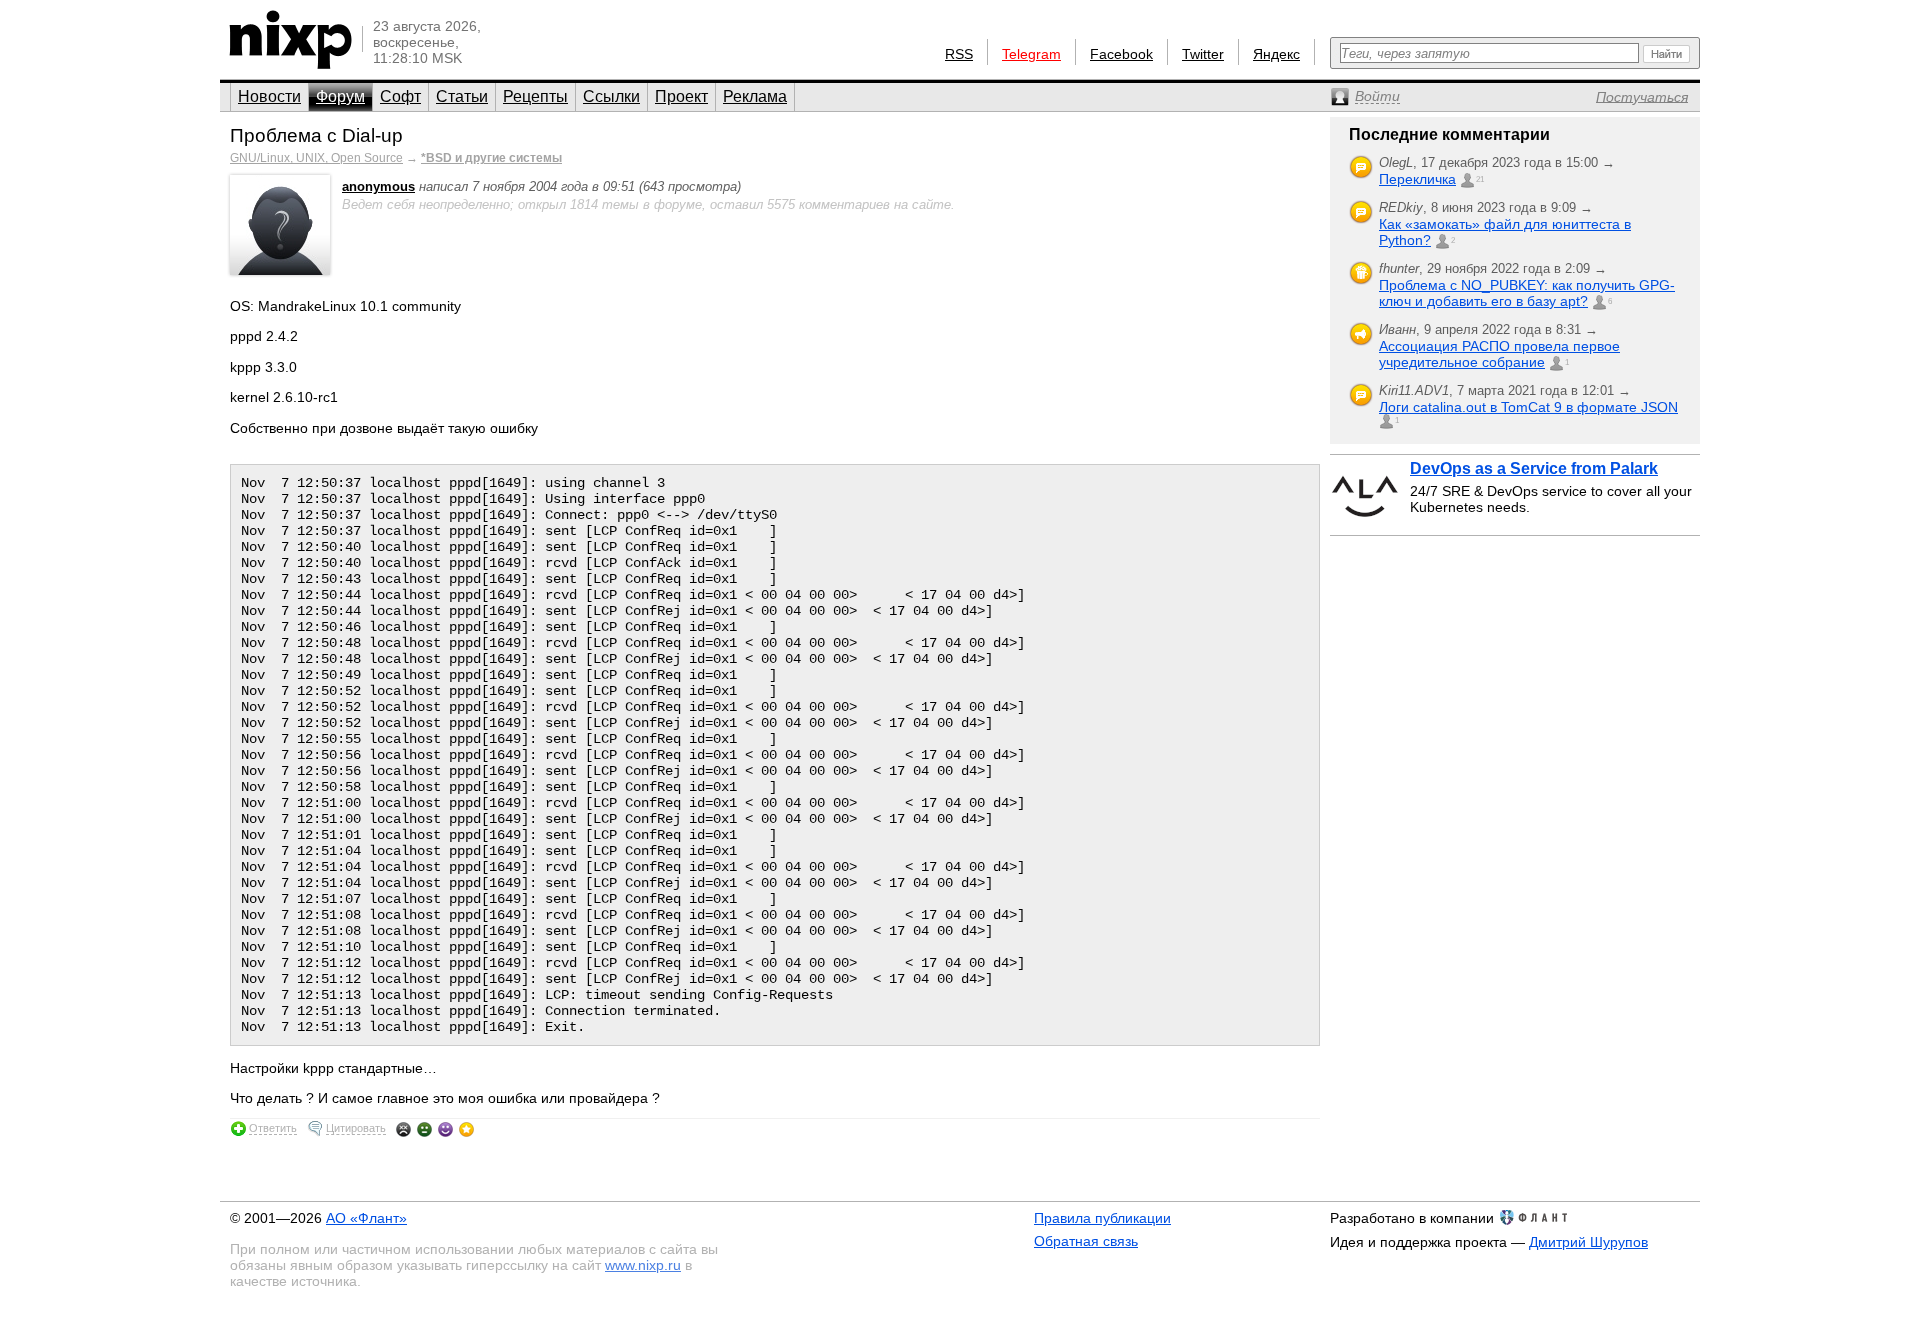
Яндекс (1276, 54)
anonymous (378, 186)
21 (1480, 179)
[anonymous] (280, 270)
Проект (681, 96)
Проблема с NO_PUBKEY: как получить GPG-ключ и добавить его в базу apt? (1527, 293)
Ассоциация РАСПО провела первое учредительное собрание (1499, 354)
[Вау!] (466, 1129)
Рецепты (535, 96)
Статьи (462, 96)
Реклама (755, 96)
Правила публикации (1102, 1218)
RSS (959, 54)
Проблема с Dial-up (316, 135)
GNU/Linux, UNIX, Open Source (316, 158)
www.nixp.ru (643, 1265)
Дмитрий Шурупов (1588, 1242)
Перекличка (1417, 179)
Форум (340, 96)
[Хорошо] (445, 1129)
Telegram (1031, 54)
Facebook (1121, 54)
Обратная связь (1086, 1241)
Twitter (1203, 54)
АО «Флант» (366, 1218)
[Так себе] (424, 1129)
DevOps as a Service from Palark (1534, 468)
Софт (400, 96)
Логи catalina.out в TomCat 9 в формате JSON (1528, 407)
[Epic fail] (403, 1129)
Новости (269, 96)
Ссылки (611, 96)
